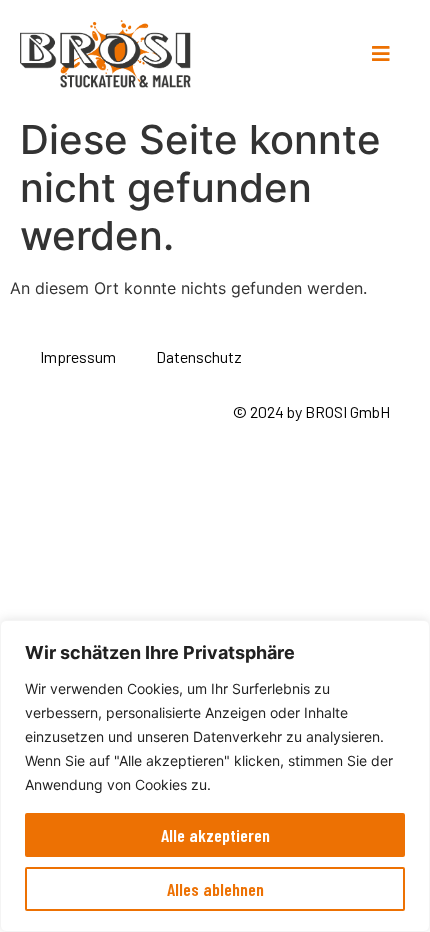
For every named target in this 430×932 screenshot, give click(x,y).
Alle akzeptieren (215, 835)
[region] (215, 776)
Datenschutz (199, 356)
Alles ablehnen (215, 889)
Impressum (78, 356)
